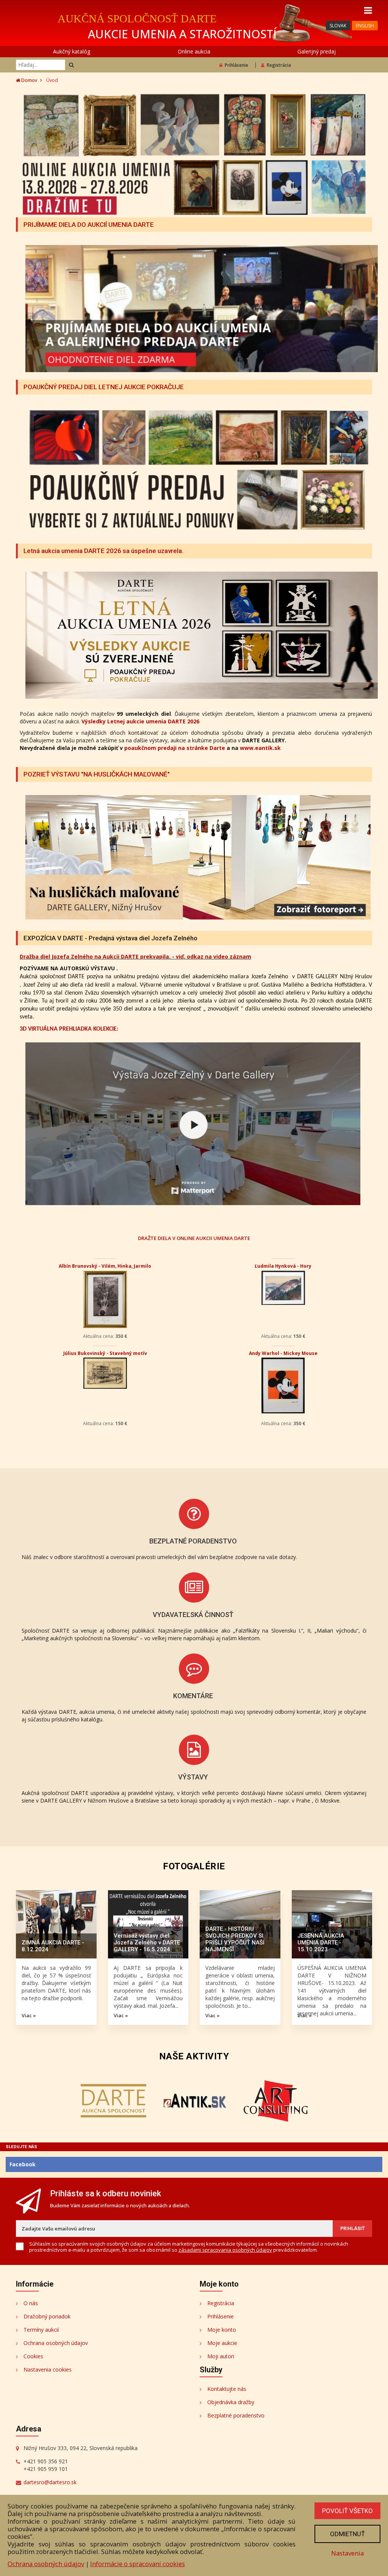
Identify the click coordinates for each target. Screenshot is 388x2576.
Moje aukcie (222, 2343)
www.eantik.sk (260, 748)
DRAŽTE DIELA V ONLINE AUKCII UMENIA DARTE (194, 1238)
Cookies (33, 2356)
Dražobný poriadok (47, 2316)
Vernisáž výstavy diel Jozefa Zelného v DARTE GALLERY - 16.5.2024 (147, 1943)
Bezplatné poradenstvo (236, 2415)
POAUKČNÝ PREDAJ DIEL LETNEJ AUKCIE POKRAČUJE (104, 387)
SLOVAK (338, 26)
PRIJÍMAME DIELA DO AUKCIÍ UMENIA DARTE (89, 225)
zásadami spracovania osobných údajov (225, 2250)
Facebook (23, 2164)
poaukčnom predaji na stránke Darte (175, 748)
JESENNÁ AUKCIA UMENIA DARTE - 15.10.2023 (321, 1943)
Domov (29, 80)
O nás (31, 2303)
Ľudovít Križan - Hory (283, 1353)
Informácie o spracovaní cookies (138, 2564)
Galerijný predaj (317, 51)
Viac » (29, 2015)
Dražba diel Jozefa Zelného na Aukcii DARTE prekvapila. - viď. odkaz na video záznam (135, 956)
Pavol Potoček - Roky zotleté (283, 1266)
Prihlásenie (236, 65)
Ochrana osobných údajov (56, 2343)
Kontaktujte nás (227, 2389)
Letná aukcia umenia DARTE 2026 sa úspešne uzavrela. (103, 551)
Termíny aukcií (41, 2330)
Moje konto (222, 2330)
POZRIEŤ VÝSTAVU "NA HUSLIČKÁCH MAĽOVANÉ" (97, 774)
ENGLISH (365, 26)
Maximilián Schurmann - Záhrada (105, 1353)
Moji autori (221, 2356)
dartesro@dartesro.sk (50, 2482)
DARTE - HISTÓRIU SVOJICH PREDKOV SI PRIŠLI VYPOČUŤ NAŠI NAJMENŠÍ (235, 1939)
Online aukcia (194, 51)
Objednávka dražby (231, 2402)
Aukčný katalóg (72, 51)
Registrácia (279, 65)
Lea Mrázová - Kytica (105, 1266)
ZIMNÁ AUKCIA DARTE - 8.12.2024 (53, 1946)
